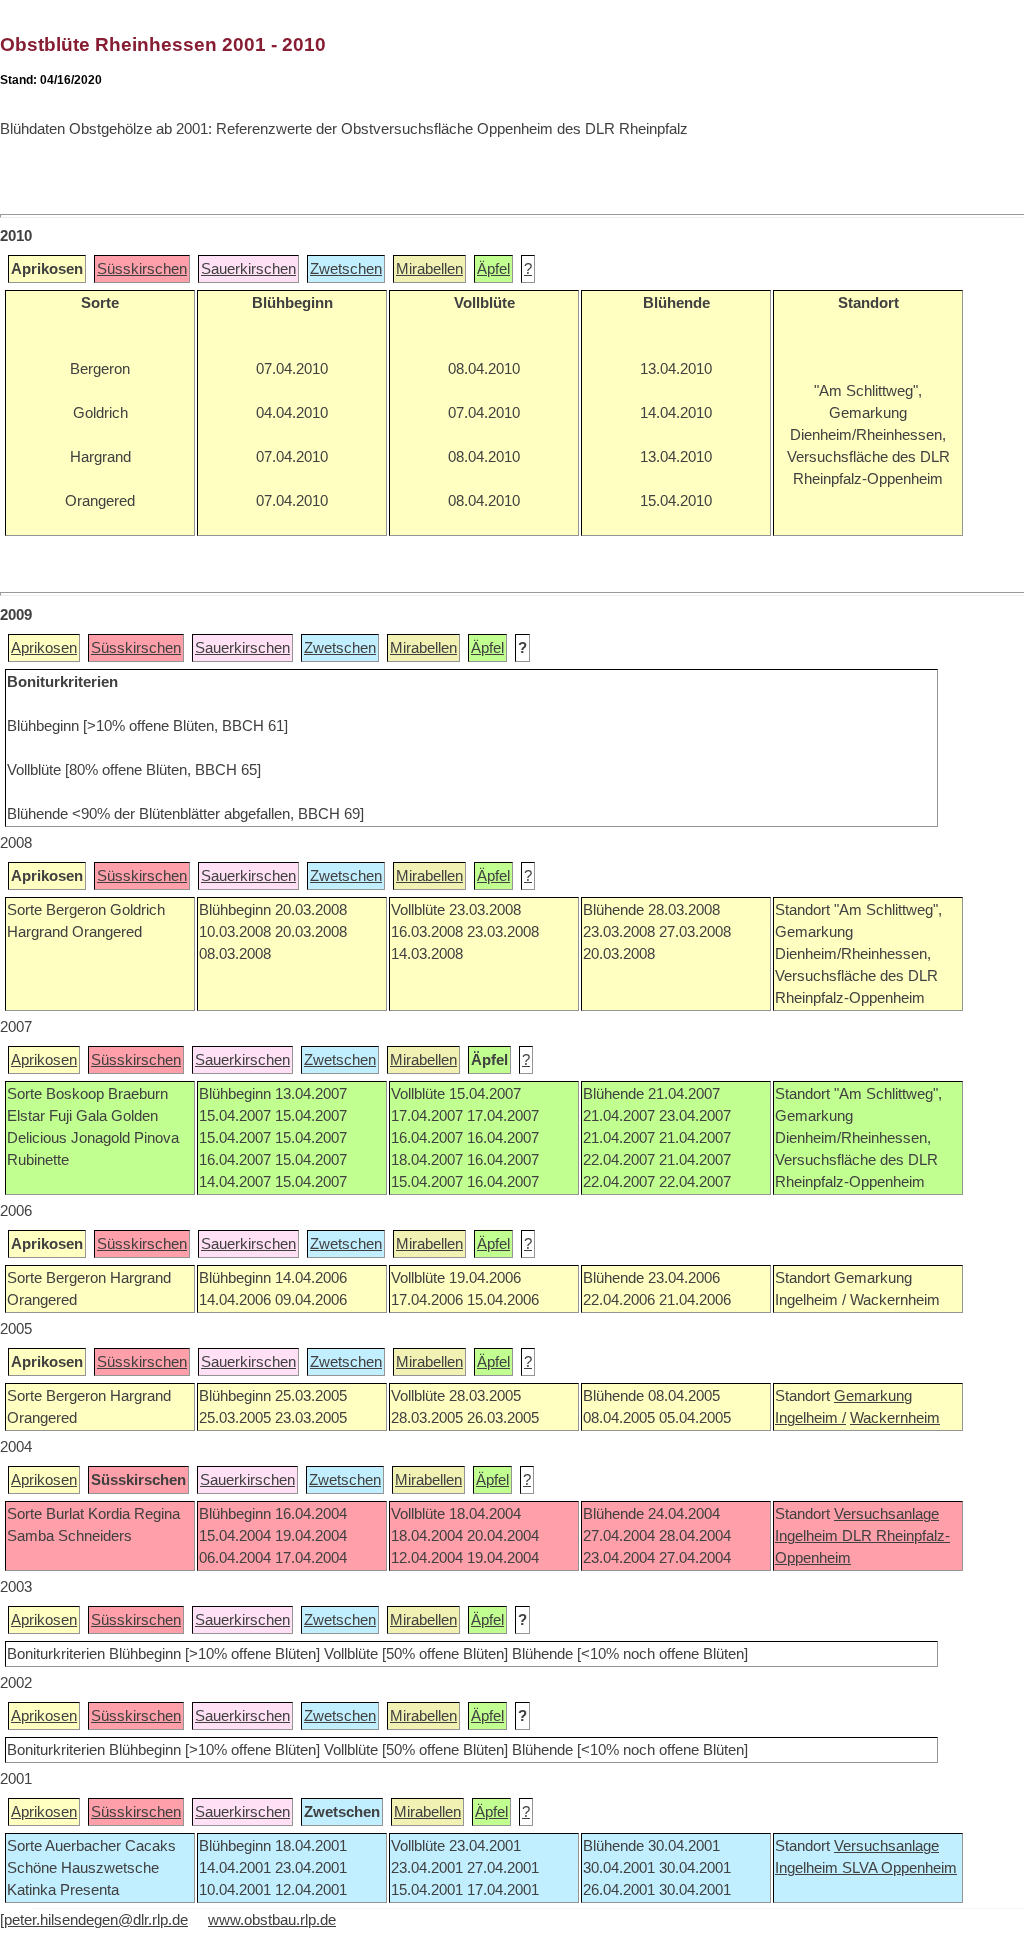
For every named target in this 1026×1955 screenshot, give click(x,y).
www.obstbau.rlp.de (272, 1920)
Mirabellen (429, 269)
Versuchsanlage (886, 1514)
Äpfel (493, 269)
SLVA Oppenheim (899, 1868)
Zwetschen (346, 269)
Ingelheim (808, 1536)
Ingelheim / (810, 1418)
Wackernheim (895, 1418)
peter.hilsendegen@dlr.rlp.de (96, 1920)
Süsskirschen (142, 269)
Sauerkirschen (248, 269)
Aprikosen (44, 648)
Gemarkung (873, 1396)
